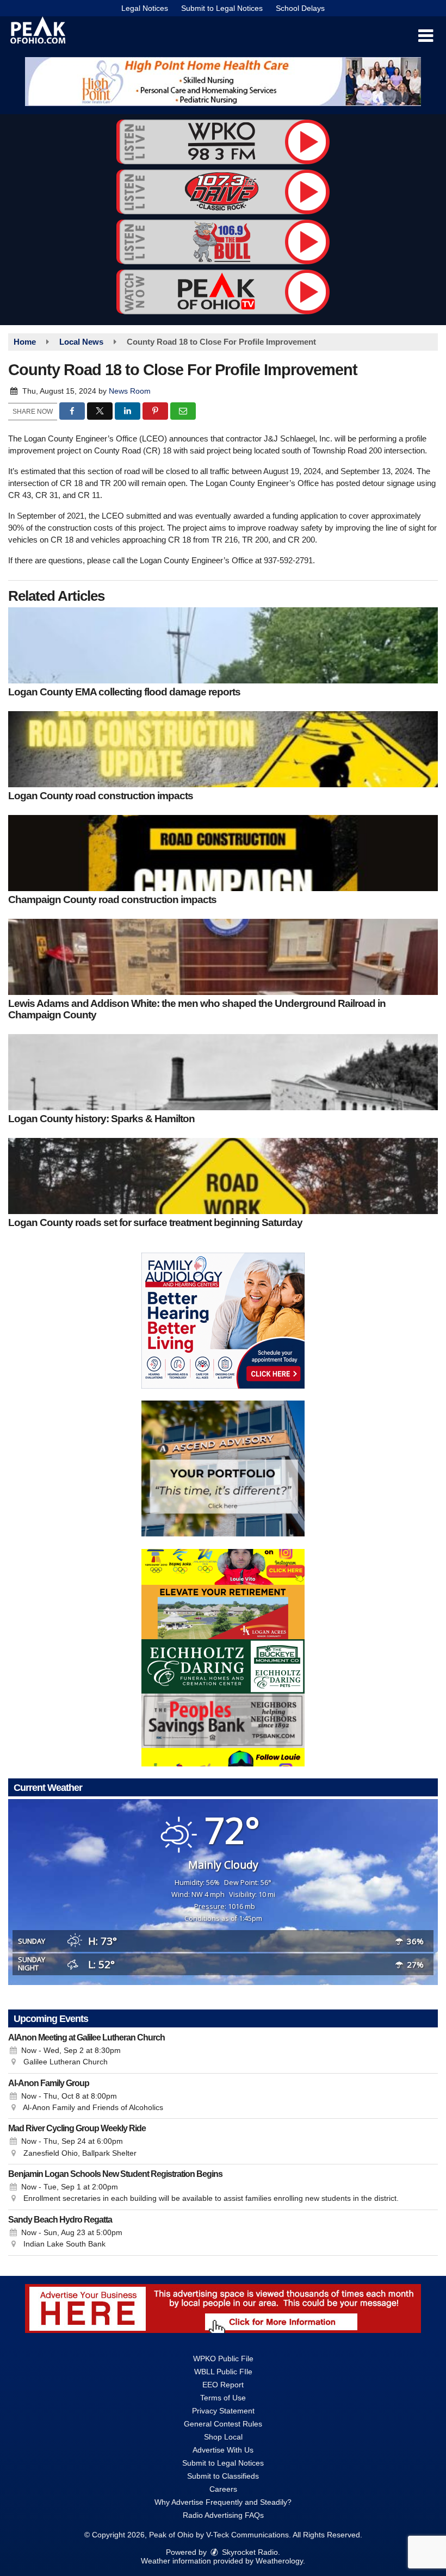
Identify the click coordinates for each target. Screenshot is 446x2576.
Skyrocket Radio (249, 2552)
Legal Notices (145, 8)
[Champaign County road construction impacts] (223, 853)
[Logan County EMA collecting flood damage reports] (223, 645)
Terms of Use (223, 2398)
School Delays (300, 8)
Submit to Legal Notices (222, 8)
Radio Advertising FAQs (223, 2515)
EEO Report (223, 2385)
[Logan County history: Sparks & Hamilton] (223, 1072)
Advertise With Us (223, 2450)
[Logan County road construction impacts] (223, 749)
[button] (426, 36)
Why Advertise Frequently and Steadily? (223, 2502)
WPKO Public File (223, 2359)
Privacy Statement (223, 2411)
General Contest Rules (223, 2424)
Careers (223, 2489)
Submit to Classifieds (223, 2476)
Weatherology (279, 2561)
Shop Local (223, 2437)
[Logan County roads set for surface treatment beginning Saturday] (223, 1176)
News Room (130, 391)
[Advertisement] (223, 82)
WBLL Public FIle (223, 2372)
